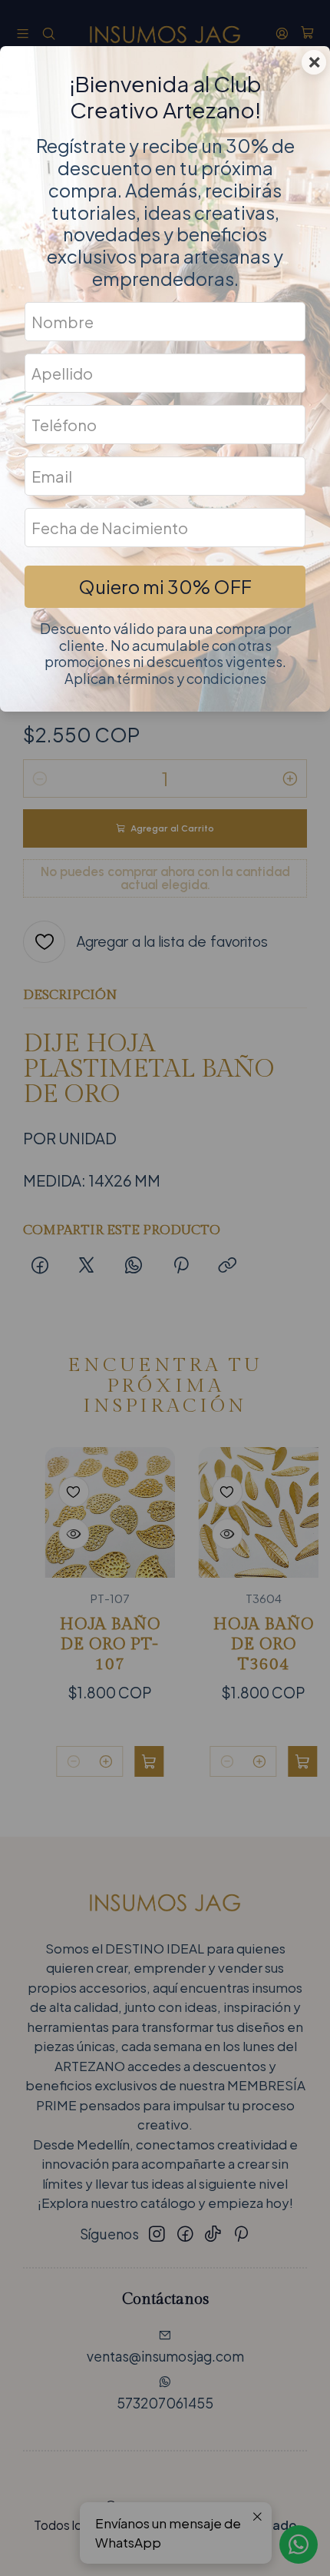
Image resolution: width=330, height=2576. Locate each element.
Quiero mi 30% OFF (165, 586)
